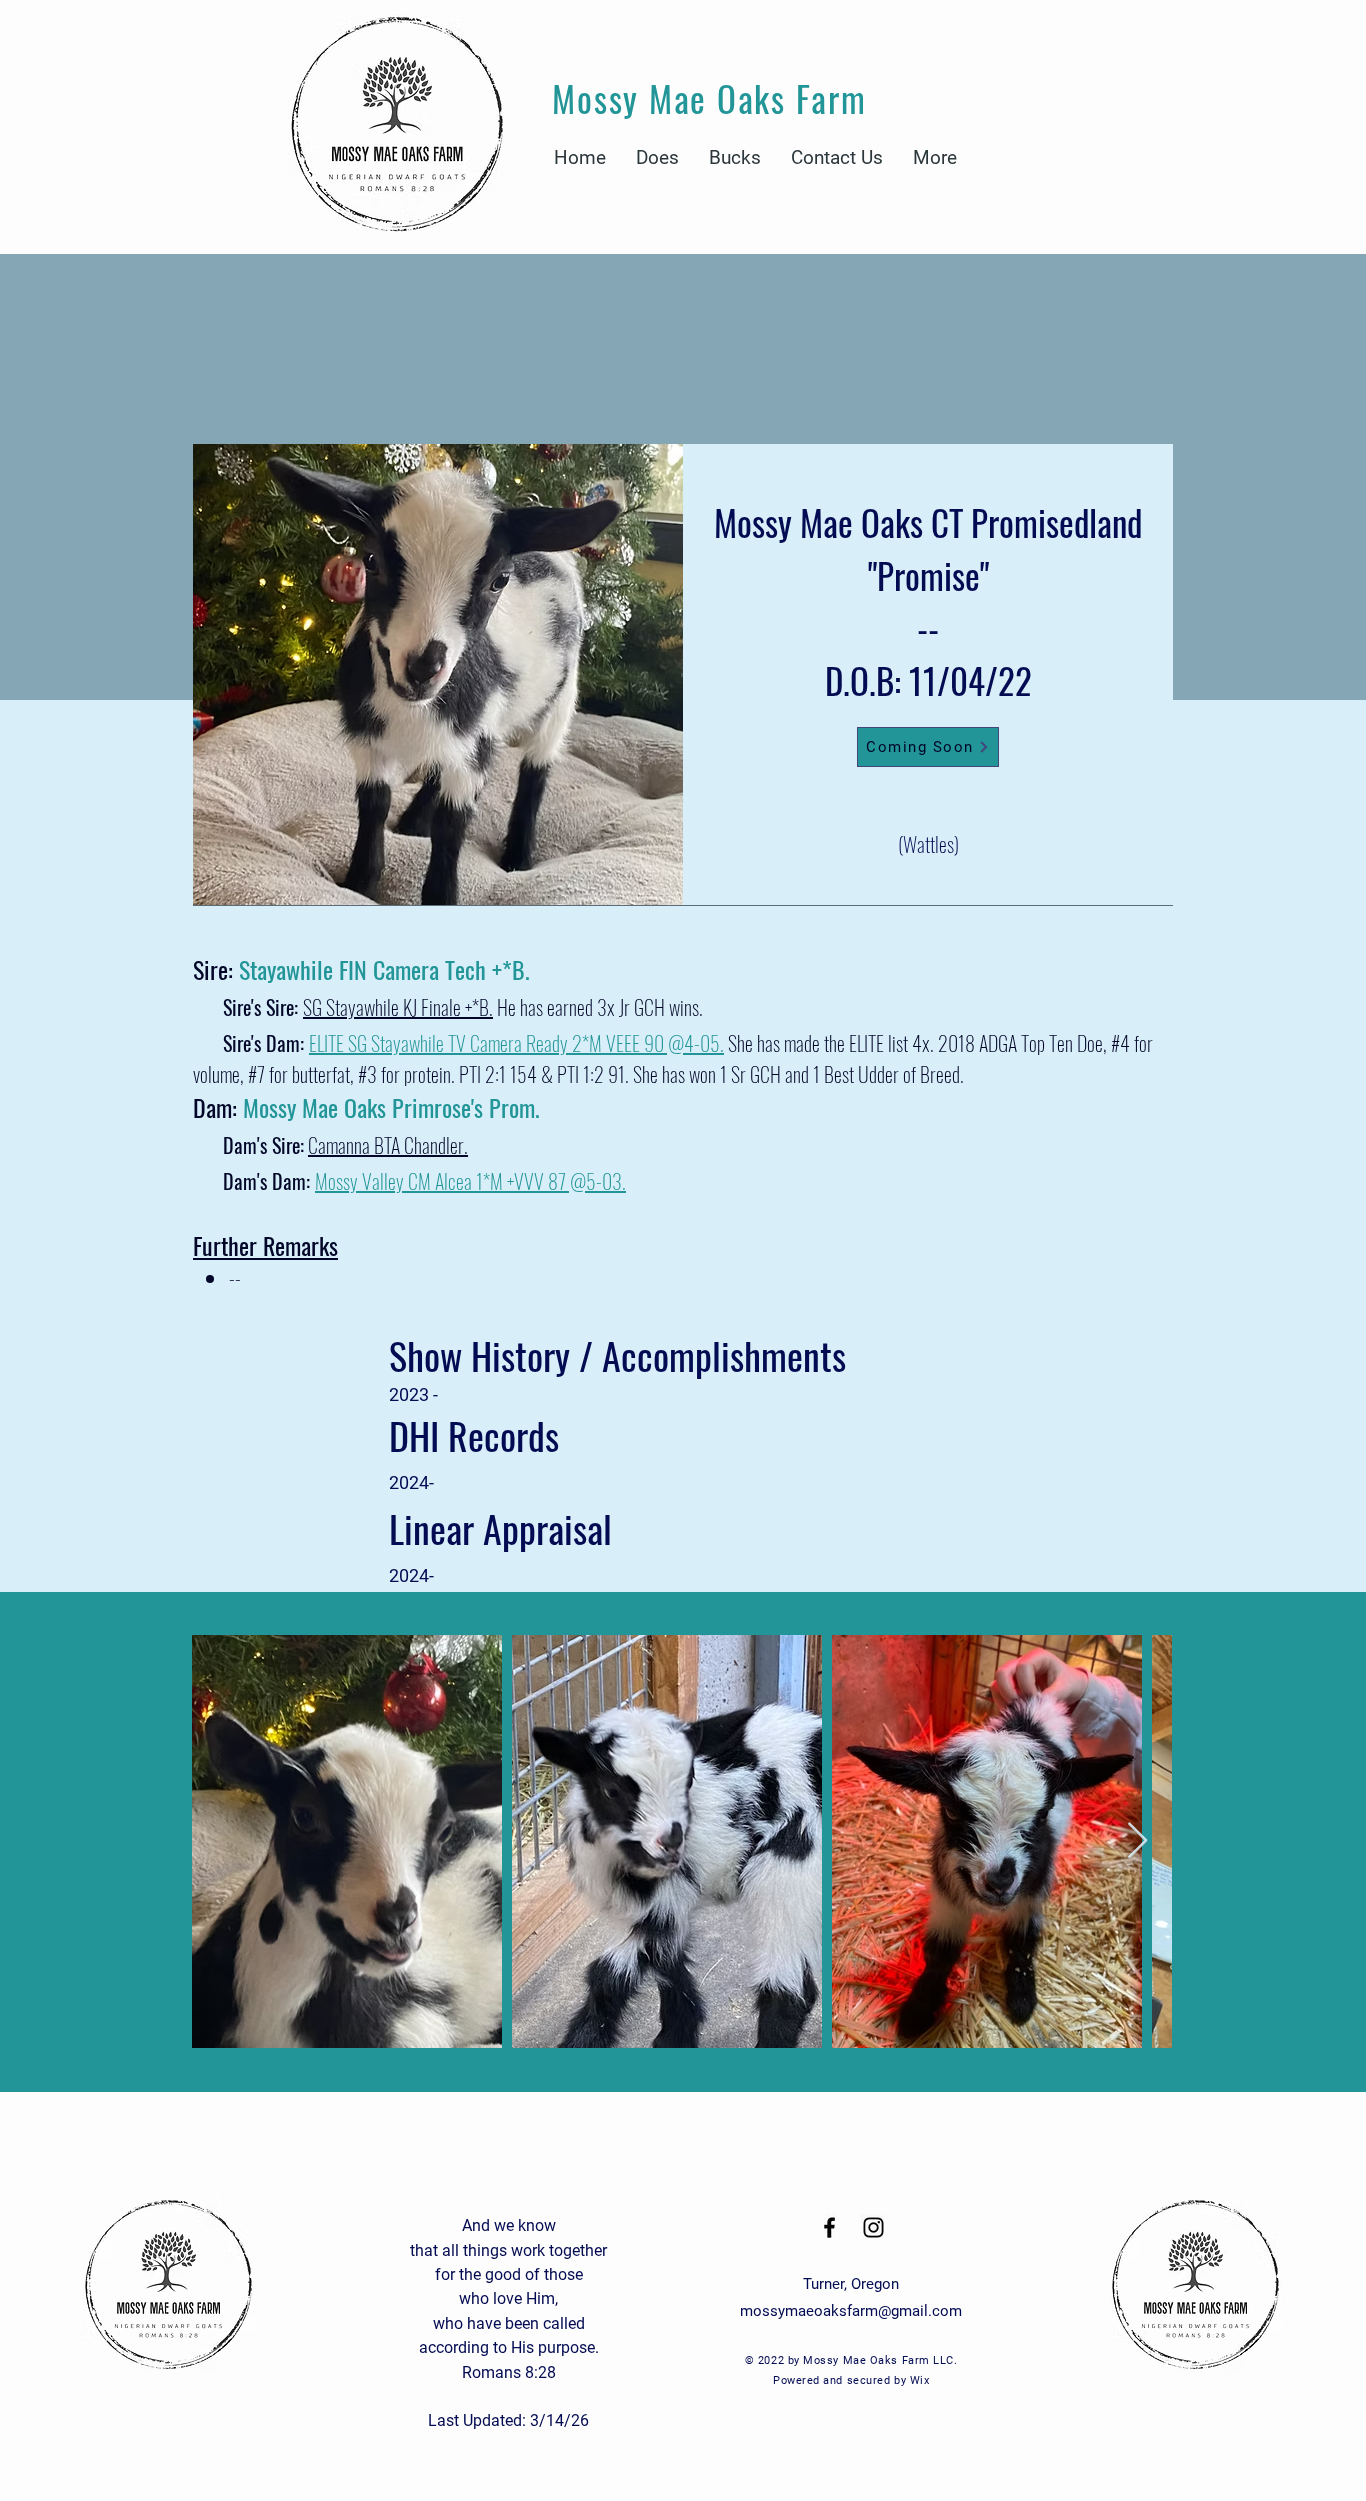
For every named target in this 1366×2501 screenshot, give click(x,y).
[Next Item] (1137, 1841)
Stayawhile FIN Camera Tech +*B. (384, 969)
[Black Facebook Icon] (829, 2227)
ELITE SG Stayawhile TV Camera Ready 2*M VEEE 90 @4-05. (516, 1043)
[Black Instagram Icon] (873, 2227)
